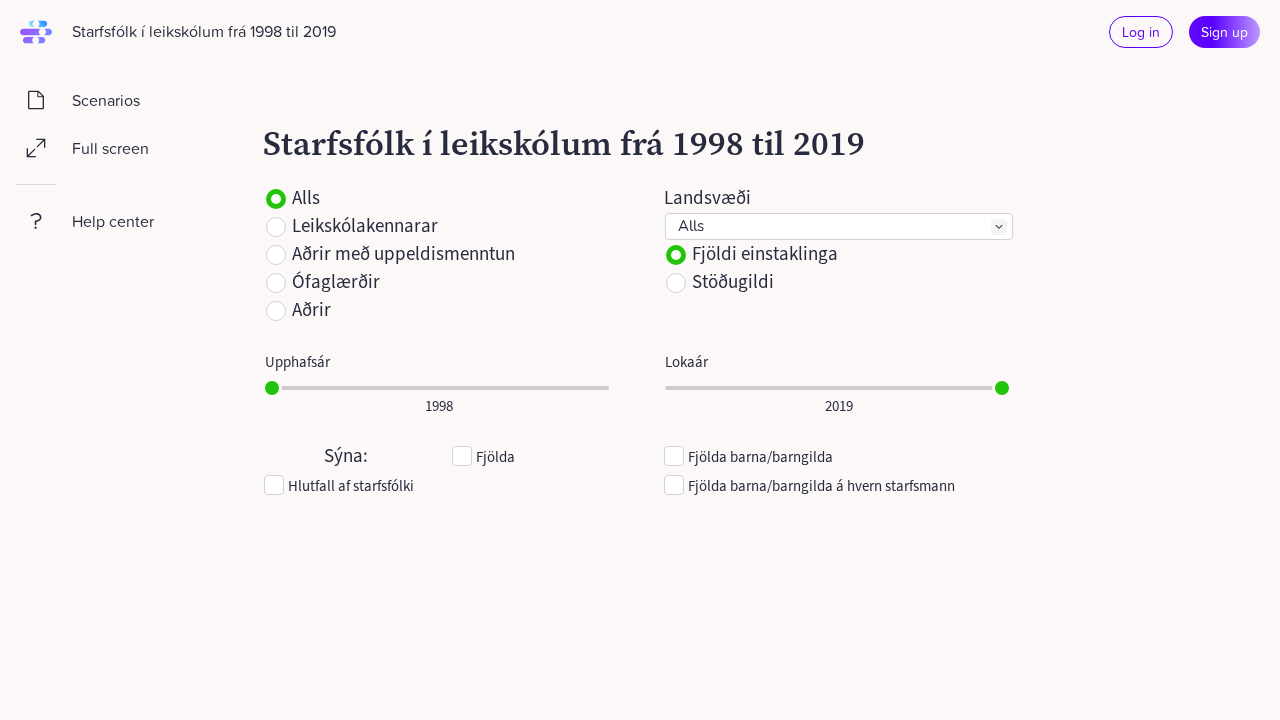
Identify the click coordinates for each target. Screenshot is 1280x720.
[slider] (272, 388)
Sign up (1224, 31)
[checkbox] (462, 456)
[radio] (276, 199)
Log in (1141, 31)
